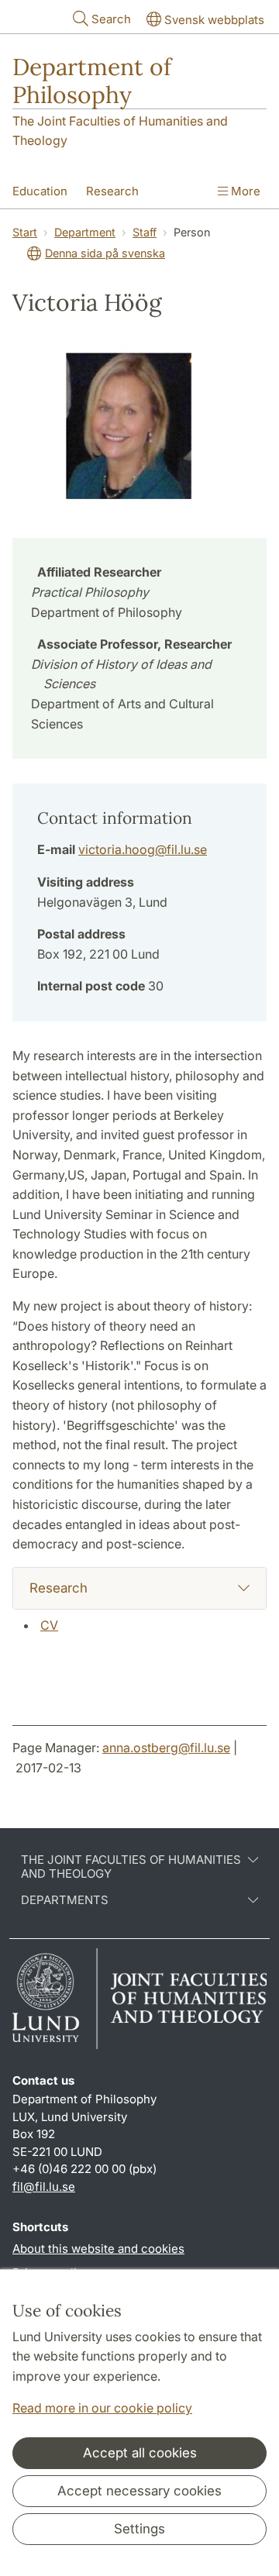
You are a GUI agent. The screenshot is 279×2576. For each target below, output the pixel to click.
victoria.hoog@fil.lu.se (143, 849)
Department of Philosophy (92, 81)
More (244, 191)
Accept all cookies (140, 2453)
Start (25, 232)
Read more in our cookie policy (102, 2408)
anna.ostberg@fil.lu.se (166, 1748)
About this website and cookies (98, 2249)
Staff (145, 232)
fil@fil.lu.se (44, 2187)
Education (40, 191)
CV (49, 1625)
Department (85, 232)
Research (112, 191)
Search (111, 19)
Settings (139, 2529)
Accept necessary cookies (139, 2491)
